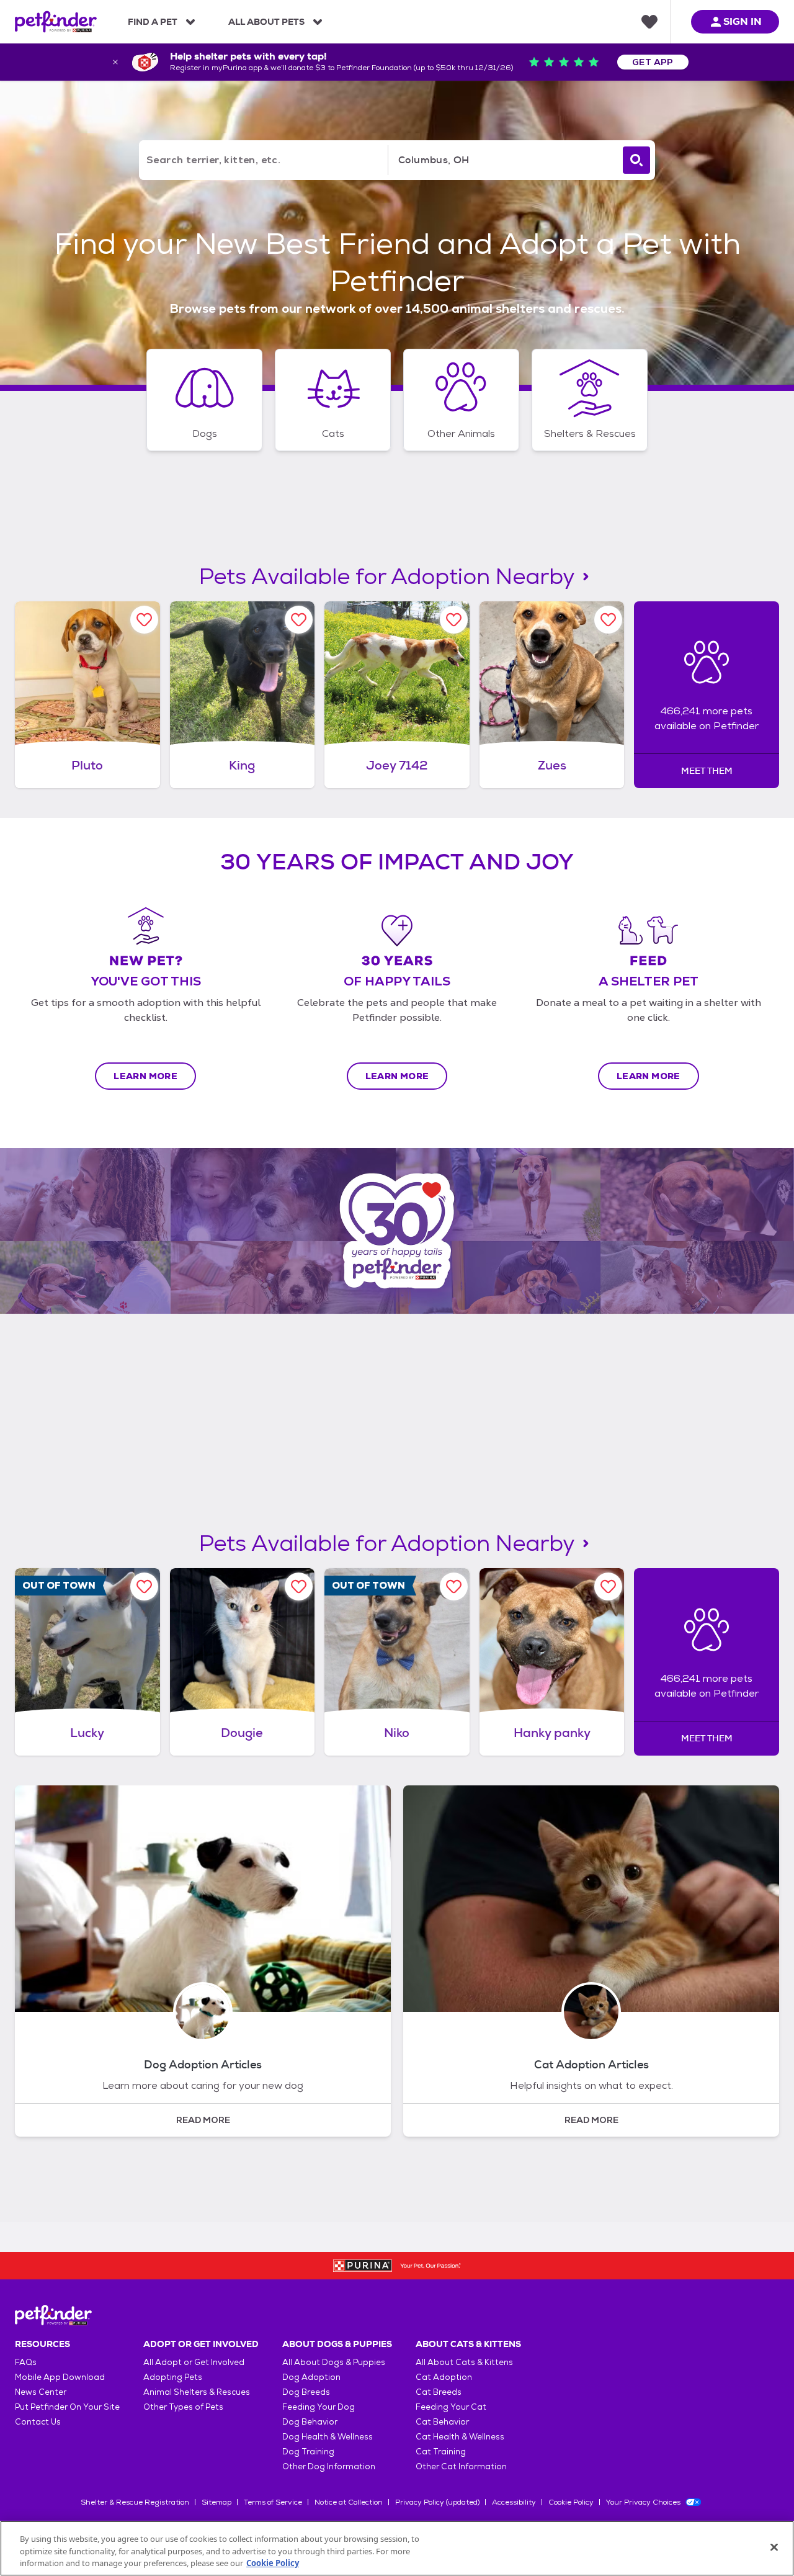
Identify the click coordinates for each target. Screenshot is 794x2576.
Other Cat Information (461, 2466)
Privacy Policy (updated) (437, 2502)
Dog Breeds (306, 2392)
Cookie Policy (571, 2502)
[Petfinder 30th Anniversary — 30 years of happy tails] (397, 1231)
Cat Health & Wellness (460, 2437)
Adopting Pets (173, 2377)
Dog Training (308, 2452)
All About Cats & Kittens (464, 2362)
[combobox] (503, 160)
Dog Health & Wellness (328, 2437)
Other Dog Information (329, 2466)
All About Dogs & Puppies (334, 2362)
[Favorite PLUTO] (144, 620)
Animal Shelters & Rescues (197, 2392)
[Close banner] (115, 62)
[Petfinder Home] (56, 22)
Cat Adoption (444, 2377)
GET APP (653, 62)
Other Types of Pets (183, 2407)
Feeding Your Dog (319, 2407)
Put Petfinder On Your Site (67, 2407)
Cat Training (441, 2452)
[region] (397, 2548)
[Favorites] (649, 22)
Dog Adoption (311, 2377)
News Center (41, 2392)
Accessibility (514, 2502)
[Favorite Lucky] (144, 1586)
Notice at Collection (349, 2502)
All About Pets (266, 22)
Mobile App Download (60, 2377)
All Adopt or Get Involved (194, 2362)
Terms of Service (273, 2502)
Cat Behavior (442, 2422)
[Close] (774, 2547)
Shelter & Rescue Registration (135, 2502)
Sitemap (216, 2502)
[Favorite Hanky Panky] (608, 1586)
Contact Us (38, 2422)
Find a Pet (153, 22)
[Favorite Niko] (454, 1586)
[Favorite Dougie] (299, 1586)
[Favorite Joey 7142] (454, 620)
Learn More (145, 1076)
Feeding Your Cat (451, 2407)
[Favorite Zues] (608, 620)
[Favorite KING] (299, 620)
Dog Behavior (310, 2422)
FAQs (26, 2362)
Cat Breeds (439, 2392)
